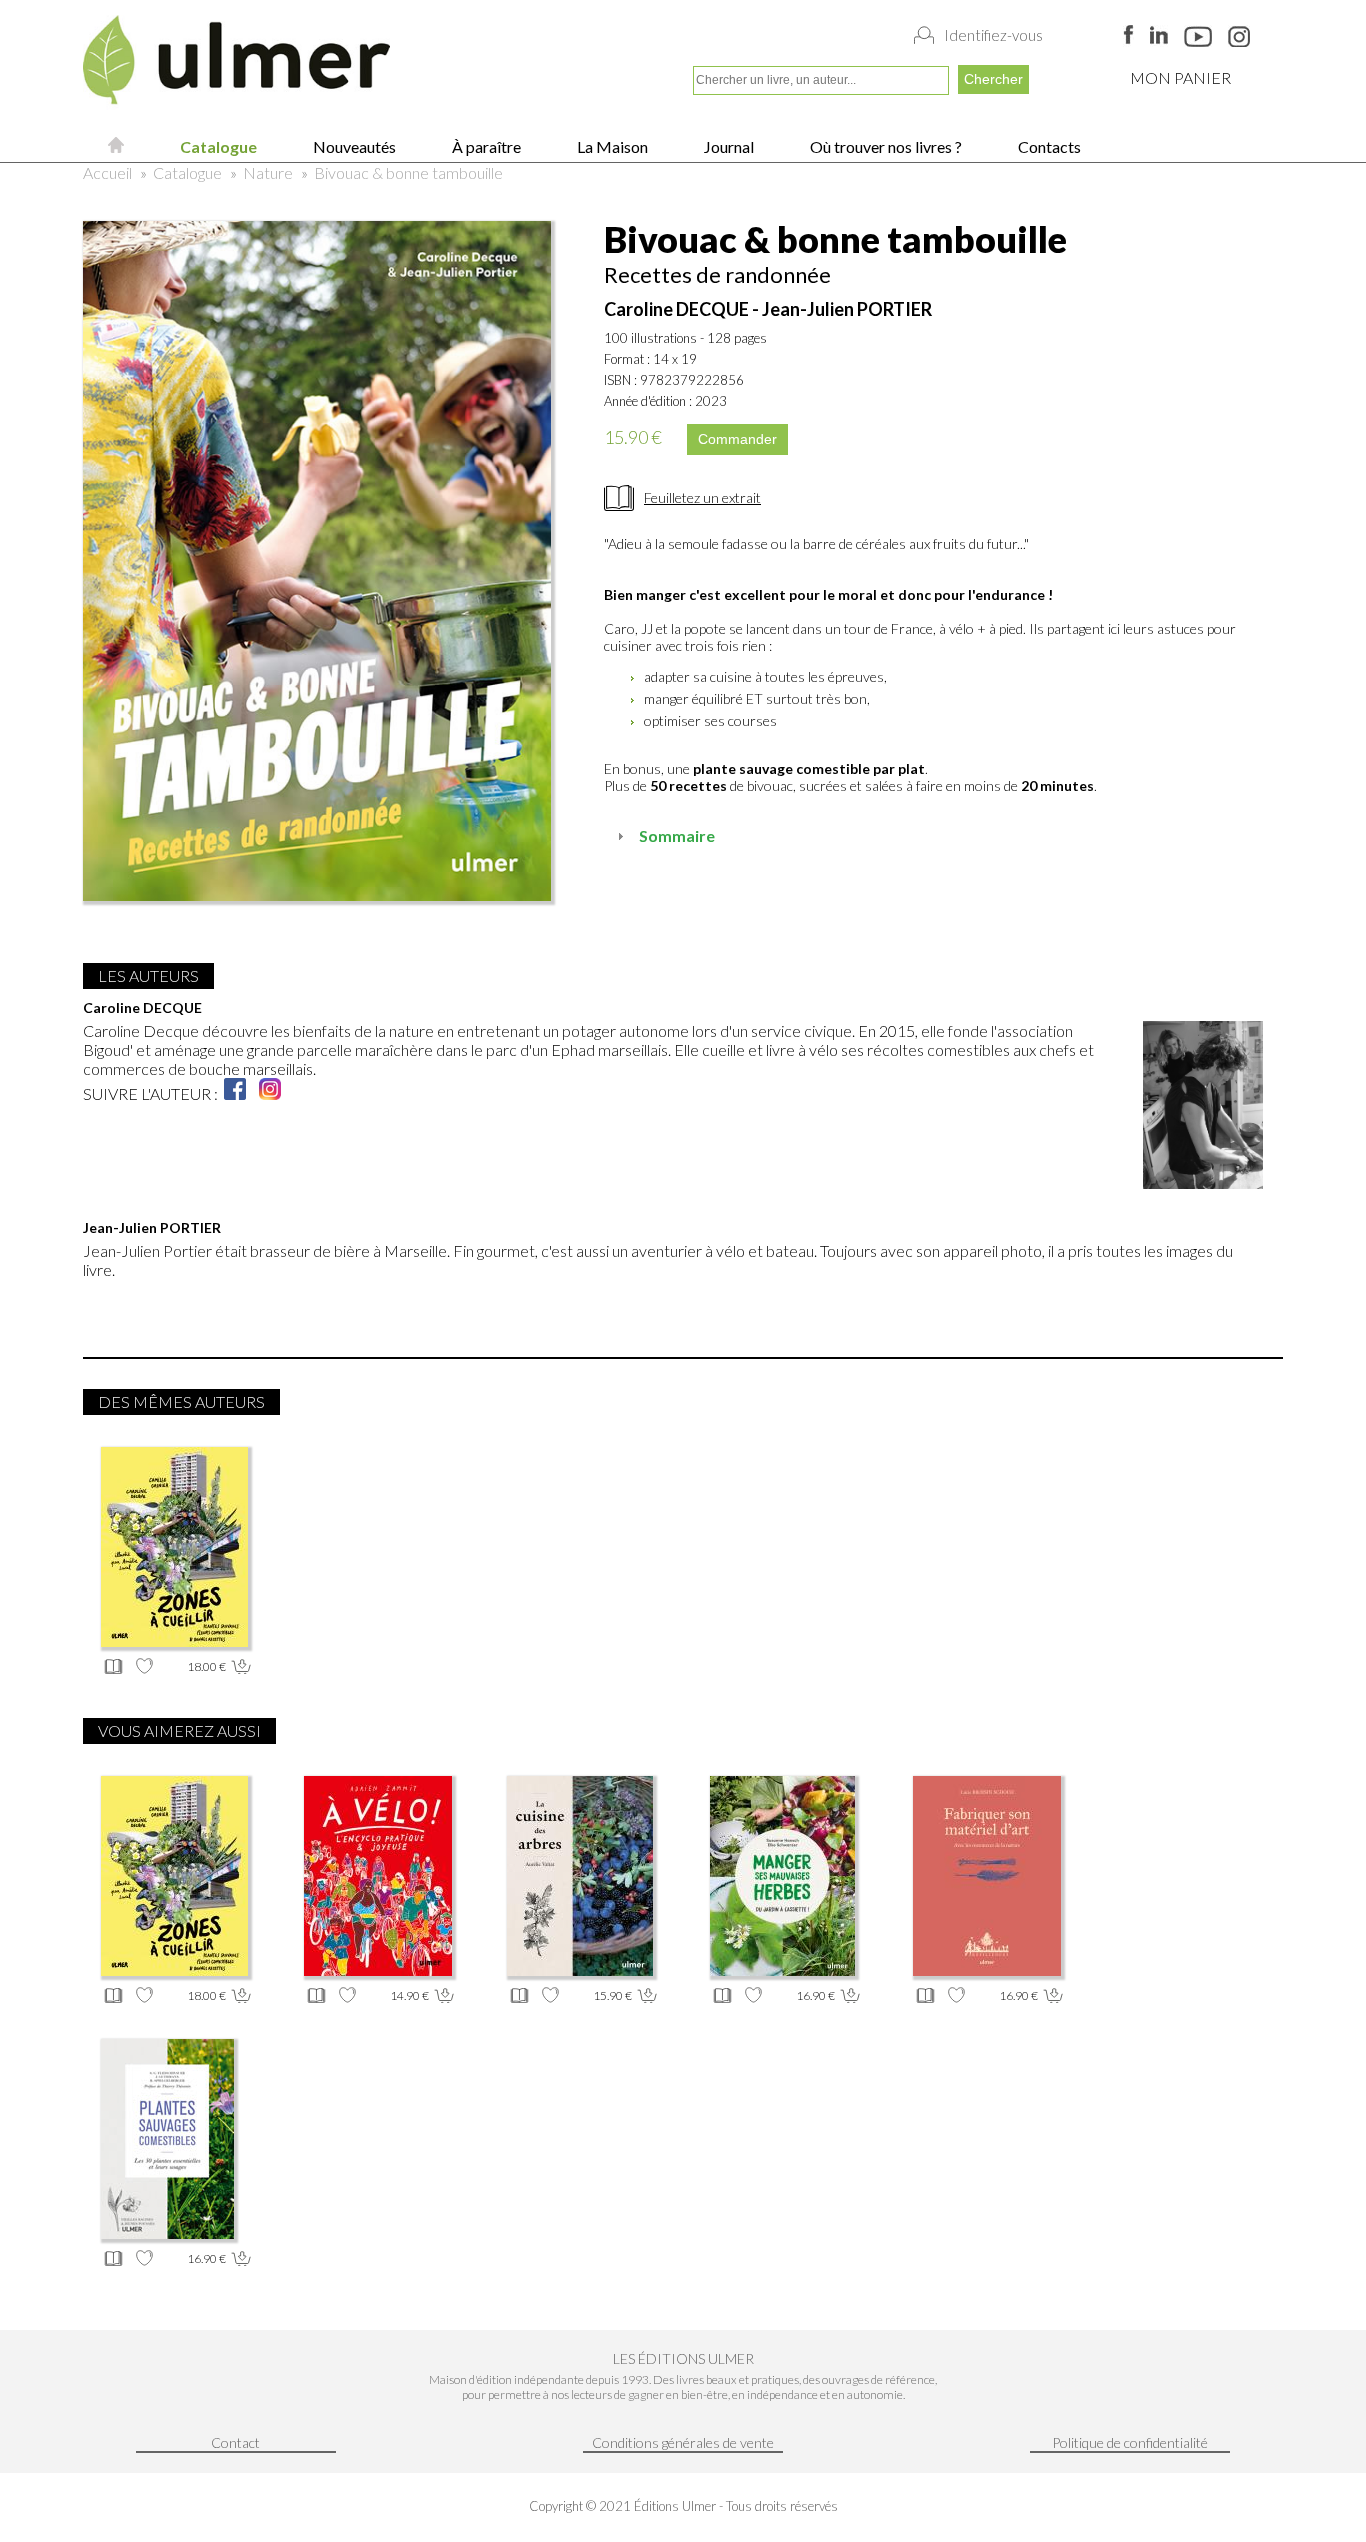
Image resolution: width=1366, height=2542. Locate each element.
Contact (235, 2442)
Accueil (107, 172)
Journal (727, 146)
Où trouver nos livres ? (884, 146)
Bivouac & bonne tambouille (408, 172)
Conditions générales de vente (683, 2442)
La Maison (611, 146)
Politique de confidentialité (1130, 2442)
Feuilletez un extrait (702, 497)
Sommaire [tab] (677, 835)
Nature (268, 172)
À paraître (485, 146)
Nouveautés (353, 146)
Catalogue (217, 146)
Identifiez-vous (993, 35)
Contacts (1048, 146)
